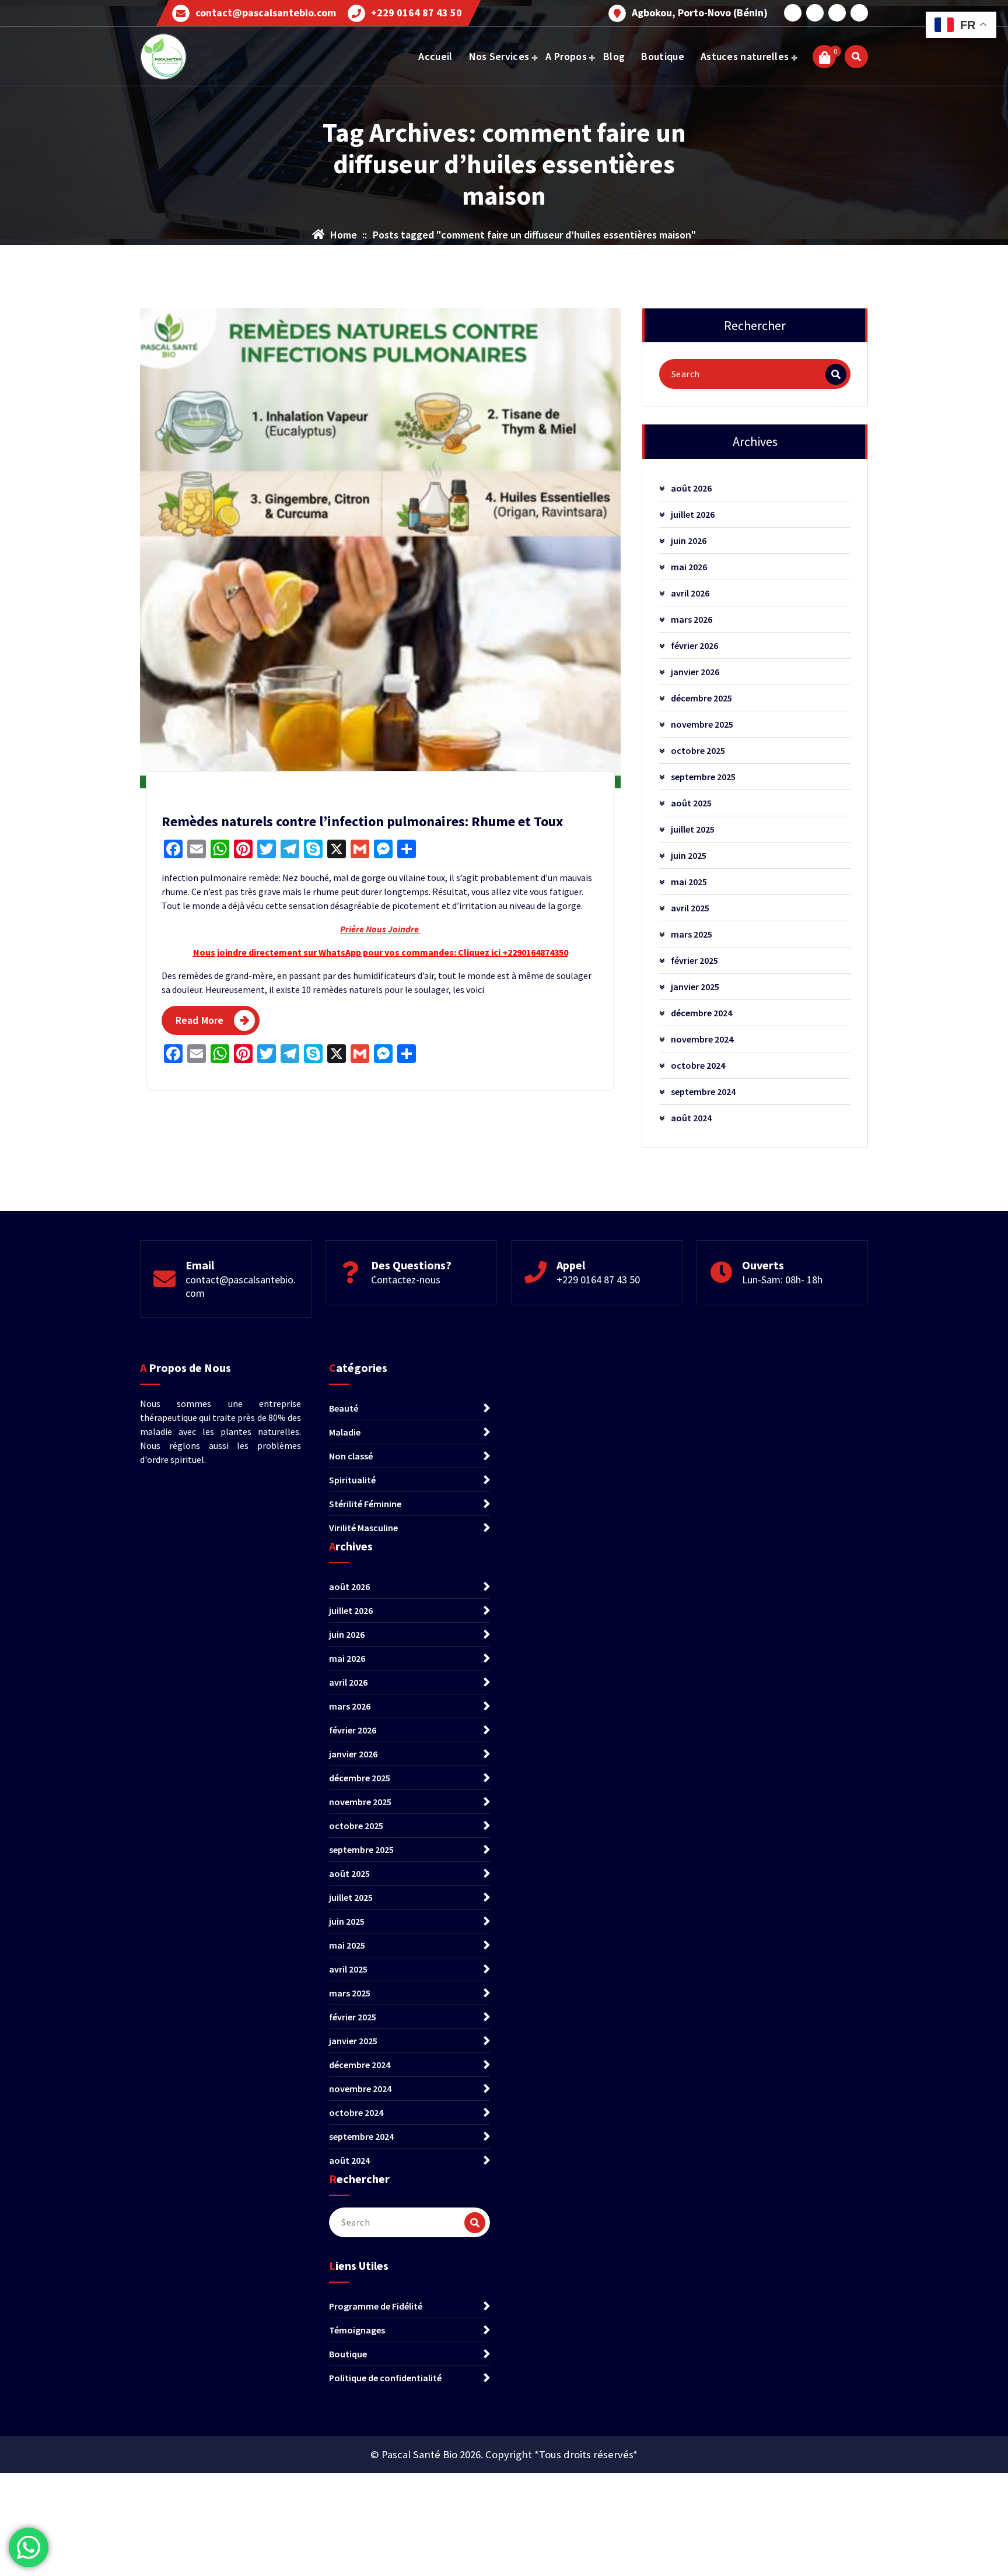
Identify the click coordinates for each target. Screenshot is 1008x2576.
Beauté (344, 1408)
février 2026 (694, 645)
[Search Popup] (856, 57)
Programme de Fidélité (376, 2306)
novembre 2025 (702, 724)
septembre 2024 (703, 1092)
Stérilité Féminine (365, 1504)
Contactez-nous (406, 1280)
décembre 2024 (701, 1013)
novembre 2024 (702, 1039)
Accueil (435, 56)
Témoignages (357, 2330)
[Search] (836, 374)
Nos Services (499, 56)
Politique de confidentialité (385, 2378)
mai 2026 (689, 567)
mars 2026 (692, 619)
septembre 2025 (703, 777)
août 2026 (691, 488)
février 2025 (694, 960)
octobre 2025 (698, 750)
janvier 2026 (695, 672)
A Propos (566, 56)
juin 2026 (689, 541)
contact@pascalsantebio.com (266, 13)
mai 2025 (689, 882)
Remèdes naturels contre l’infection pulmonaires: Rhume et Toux (362, 821)
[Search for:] (755, 374)
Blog (614, 56)
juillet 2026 (693, 514)
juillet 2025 (693, 829)
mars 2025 (692, 934)
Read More (199, 1020)
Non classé (351, 1456)
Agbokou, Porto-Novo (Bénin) (700, 13)
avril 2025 (690, 908)
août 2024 (691, 1118)
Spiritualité (352, 1480)
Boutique (662, 56)
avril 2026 (690, 593)
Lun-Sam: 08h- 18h (782, 1280)
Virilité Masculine (363, 1528)
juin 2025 (689, 855)
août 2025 (691, 803)
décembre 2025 (701, 698)
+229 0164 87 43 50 (416, 13)
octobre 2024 (698, 1065)
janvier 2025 (695, 987)
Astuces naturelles (745, 56)
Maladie (345, 1432)
